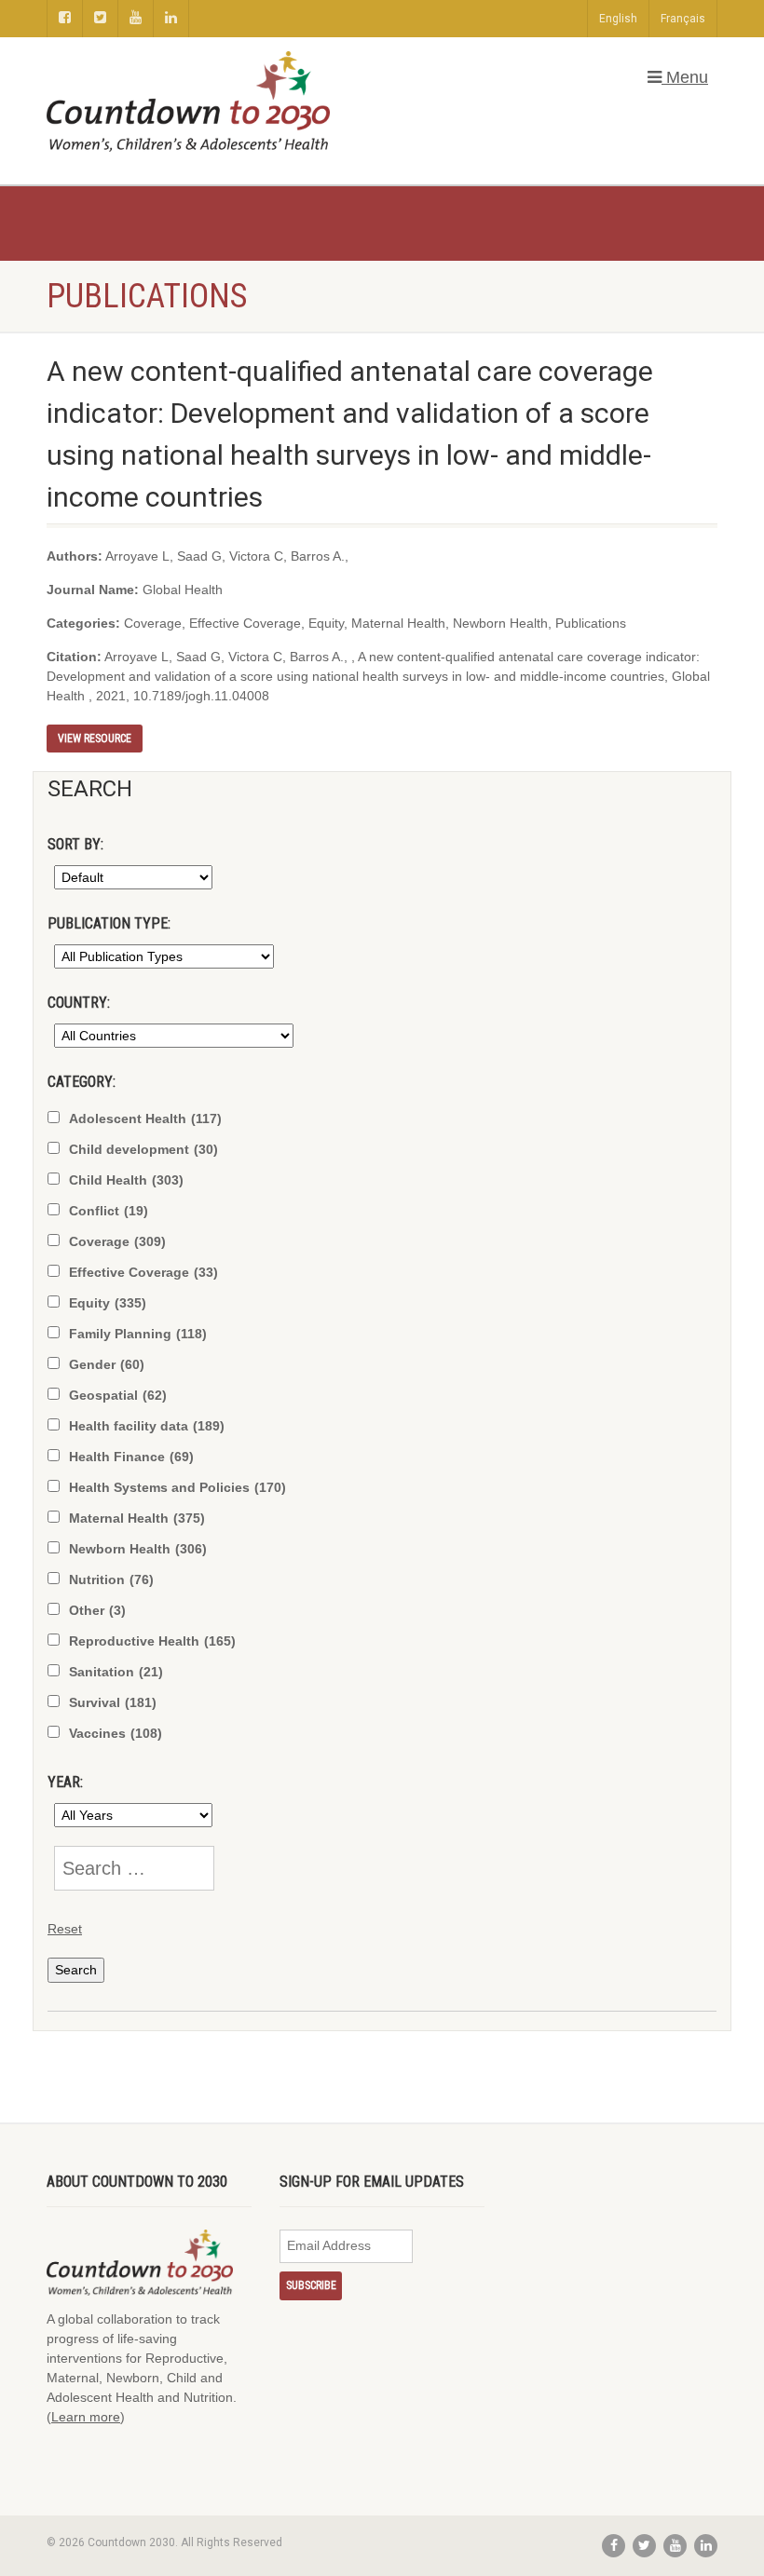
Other (97, 1610)
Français (683, 19)
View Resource (95, 739)
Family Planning (138, 1334)
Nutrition (111, 1579)
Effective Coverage (143, 1272)
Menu (685, 77)
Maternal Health (137, 1518)
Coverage (117, 1241)
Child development (143, 1149)
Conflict (109, 1211)
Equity (108, 1303)
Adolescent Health (145, 1119)
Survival (113, 1702)
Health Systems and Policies (177, 1487)
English (618, 19)
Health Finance (131, 1457)
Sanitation (116, 1672)
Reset (65, 1929)
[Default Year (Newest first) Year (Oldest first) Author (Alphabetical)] (130, 877)
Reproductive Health (152, 1641)
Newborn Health (138, 1549)
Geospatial (118, 1395)
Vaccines (116, 1733)
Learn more (86, 2417)
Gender (107, 1364)
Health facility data (147, 1426)
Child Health (126, 1180)
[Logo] (188, 102)
